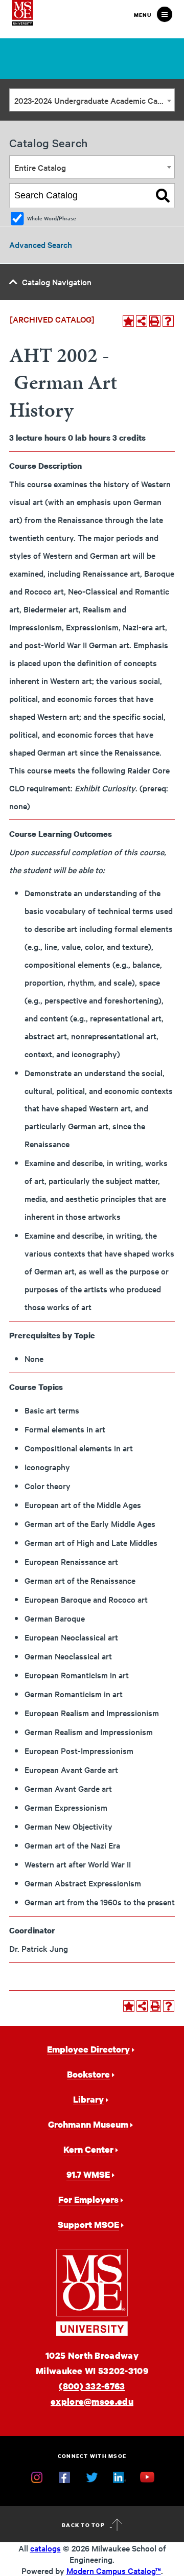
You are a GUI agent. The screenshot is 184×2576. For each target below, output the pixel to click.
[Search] (163, 196)
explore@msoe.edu (92, 2401)
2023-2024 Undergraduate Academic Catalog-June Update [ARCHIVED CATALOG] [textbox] (94, 100)
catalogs (45, 2548)
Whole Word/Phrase (52, 218)
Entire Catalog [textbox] (40, 167)
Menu (143, 15)
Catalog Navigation (57, 282)
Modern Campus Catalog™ (114, 2570)
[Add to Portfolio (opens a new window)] (128, 321)
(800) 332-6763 (92, 2386)
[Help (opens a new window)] (168, 321)
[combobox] (92, 100)
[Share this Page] (142, 321)
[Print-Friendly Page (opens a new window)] (155, 321)
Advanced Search (41, 244)
